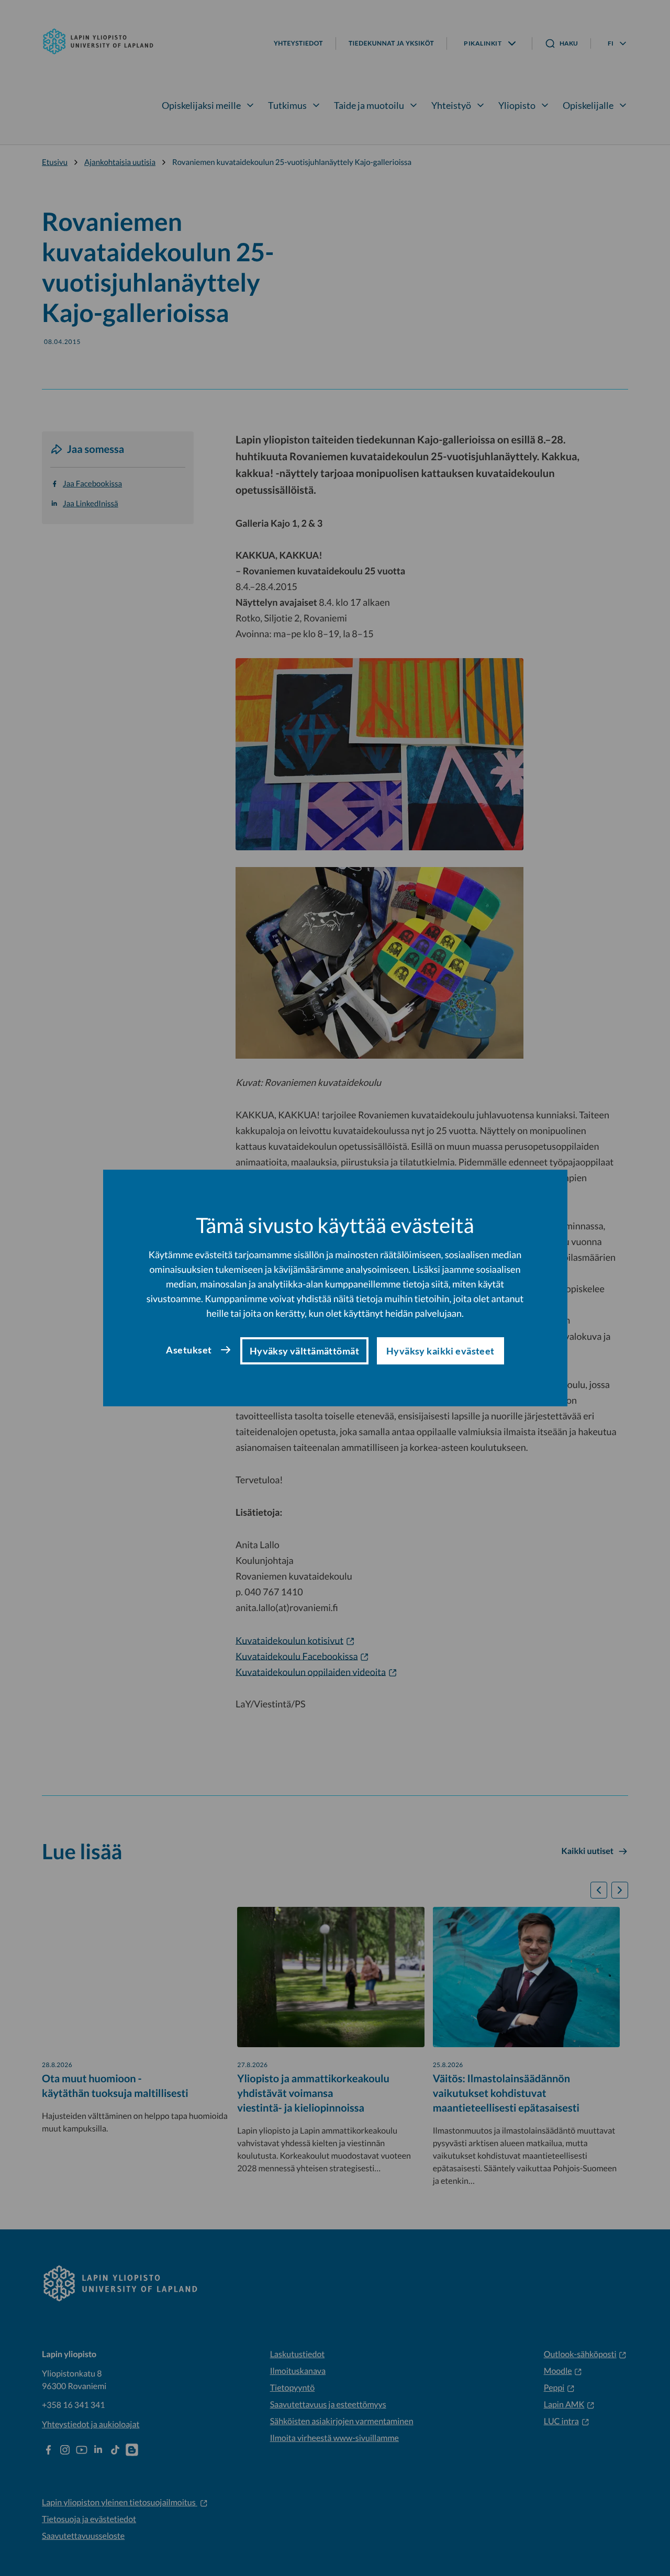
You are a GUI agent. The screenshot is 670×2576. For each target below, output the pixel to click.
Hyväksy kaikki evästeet (440, 1351)
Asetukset (189, 1350)
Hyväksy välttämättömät (304, 1351)
